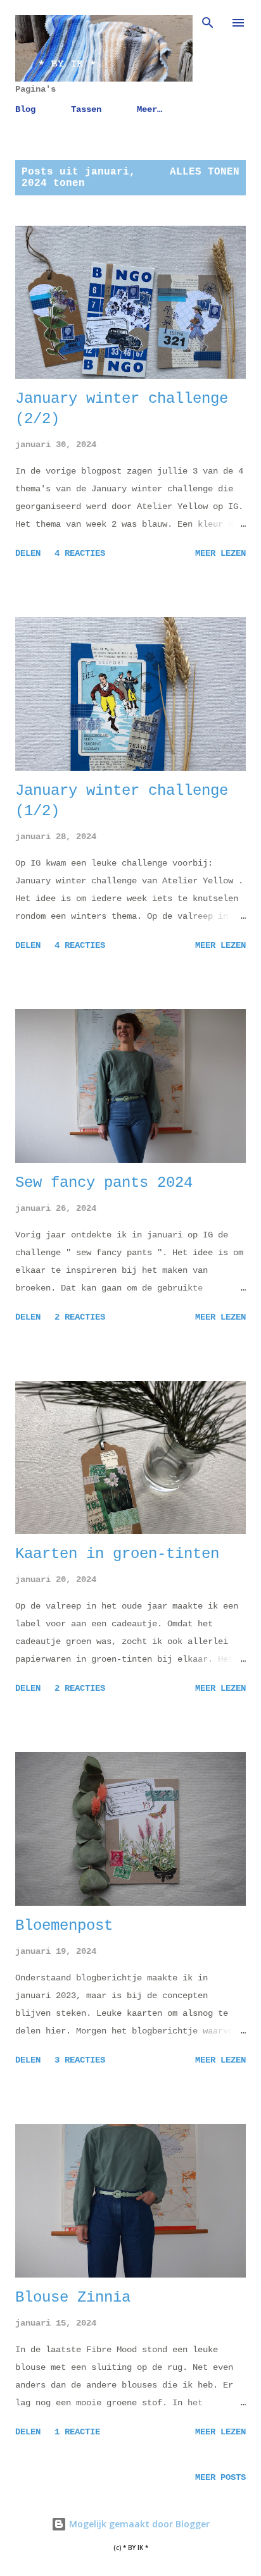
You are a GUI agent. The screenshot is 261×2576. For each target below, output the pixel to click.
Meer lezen (220, 553)
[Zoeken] (208, 23)
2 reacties (80, 1317)
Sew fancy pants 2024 (104, 1183)
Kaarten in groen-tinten (117, 1554)
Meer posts (220, 2477)
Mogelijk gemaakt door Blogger (138, 2524)
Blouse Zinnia (73, 2297)
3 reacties (80, 2060)
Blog (25, 109)
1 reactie (77, 2432)
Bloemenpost (64, 1926)
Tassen (86, 109)
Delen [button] (28, 553)
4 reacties (80, 553)
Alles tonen (205, 172)
